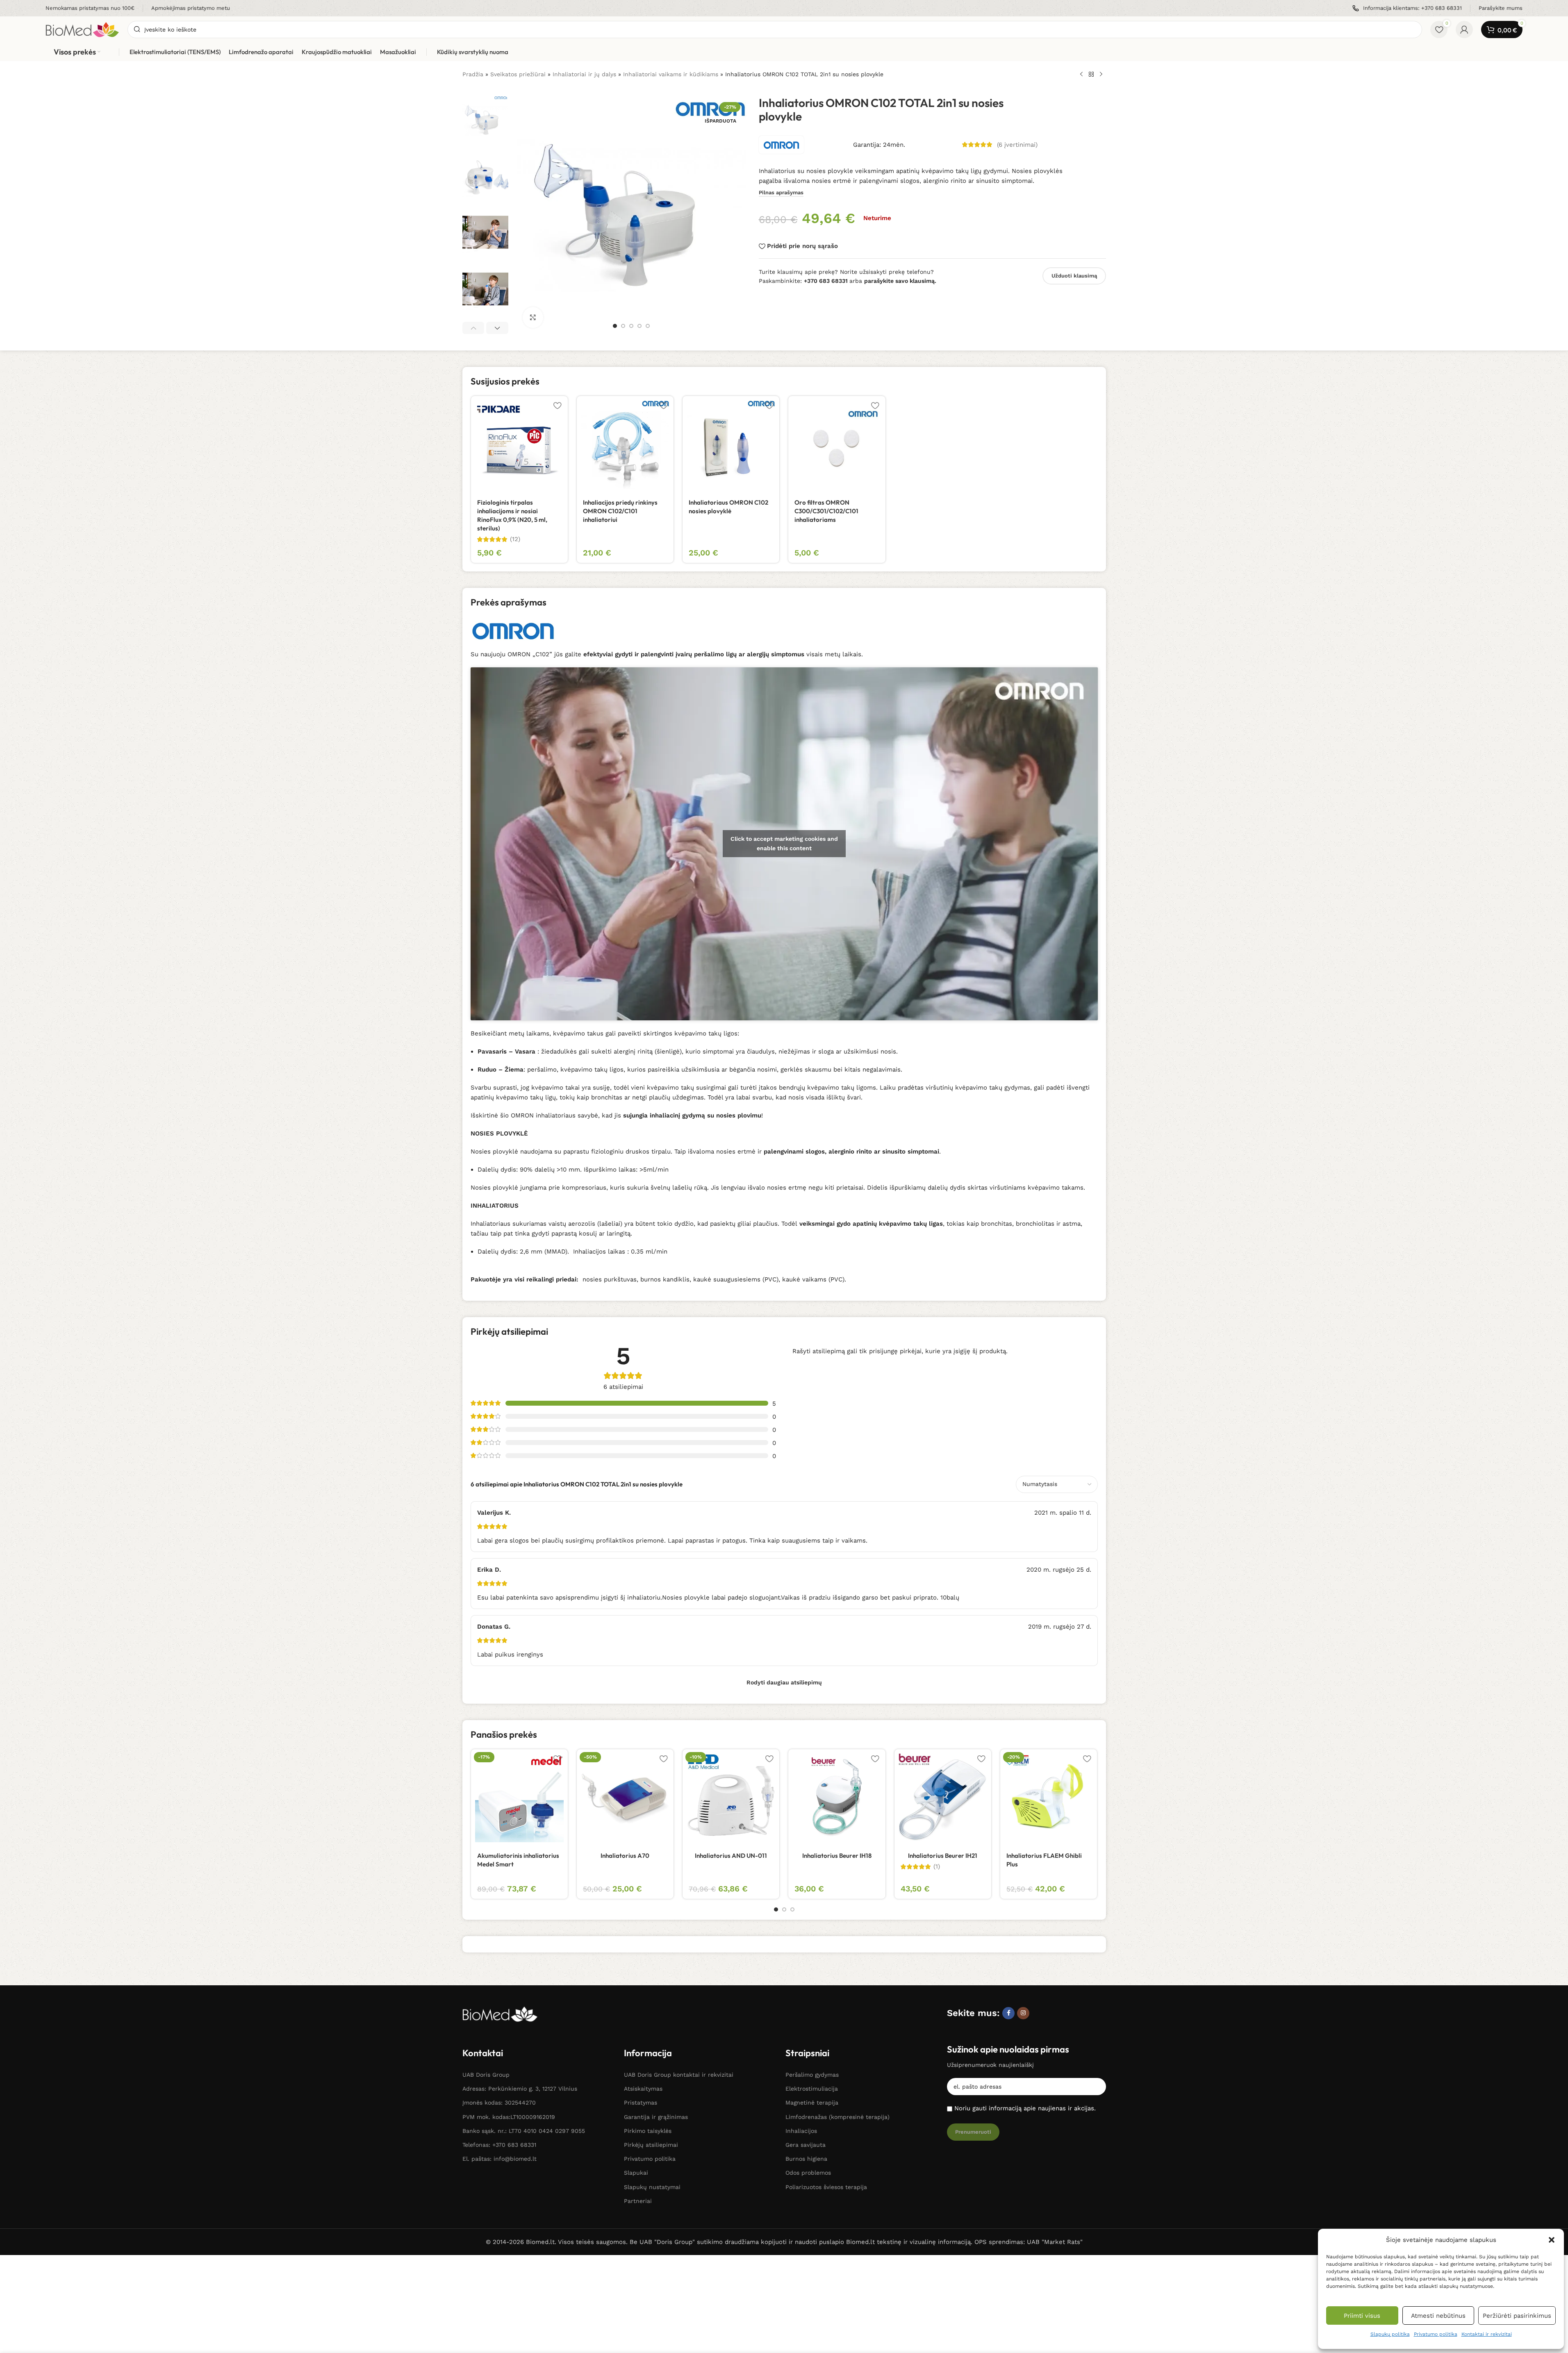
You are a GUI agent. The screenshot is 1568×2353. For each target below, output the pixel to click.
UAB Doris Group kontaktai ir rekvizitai (679, 2075)
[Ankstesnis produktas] (1081, 75)
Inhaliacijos (801, 2131)
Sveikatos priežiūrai (518, 74)
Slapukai (636, 2173)
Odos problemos (808, 2173)
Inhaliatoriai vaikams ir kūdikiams (671, 74)
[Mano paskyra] (1464, 30)
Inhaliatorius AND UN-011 (731, 1856)
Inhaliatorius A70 (625, 1856)
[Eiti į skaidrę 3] (631, 326)
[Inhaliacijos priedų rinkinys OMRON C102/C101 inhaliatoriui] (625, 444)
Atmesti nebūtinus (1438, 2316)
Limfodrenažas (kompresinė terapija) (837, 2117)
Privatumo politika (1436, 2334)
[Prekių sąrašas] (1091, 75)
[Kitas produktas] (1101, 75)
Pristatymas (641, 2103)
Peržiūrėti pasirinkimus (1517, 2316)
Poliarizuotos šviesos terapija (826, 2187)
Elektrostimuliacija (812, 2089)
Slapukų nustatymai (652, 2187)
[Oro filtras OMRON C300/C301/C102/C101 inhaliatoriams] (837, 444)
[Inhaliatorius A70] (625, 1798)
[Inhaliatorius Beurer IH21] (943, 1798)
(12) (515, 539)
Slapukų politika (1390, 2334)
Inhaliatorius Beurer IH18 (837, 1856)
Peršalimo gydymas (812, 2075)
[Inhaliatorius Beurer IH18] (837, 1798)
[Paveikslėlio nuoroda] (500, 2014)
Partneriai (638, 2201)
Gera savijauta (806, 2145)
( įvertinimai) (1017, 145)
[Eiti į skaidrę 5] (648, 326)
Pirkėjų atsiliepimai (651, 2145)
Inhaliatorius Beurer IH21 (943, 1856)
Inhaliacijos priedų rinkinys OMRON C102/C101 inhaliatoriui (620, 511)
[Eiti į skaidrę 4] (639, 326)
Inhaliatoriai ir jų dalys (584, 74)
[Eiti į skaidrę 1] (615, 326)
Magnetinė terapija (812, 2103)
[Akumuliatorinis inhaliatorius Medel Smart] (519, 1798)
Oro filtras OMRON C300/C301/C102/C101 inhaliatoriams (826, 511)
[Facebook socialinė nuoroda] (1008, 2013)
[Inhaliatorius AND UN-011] (731, 1798)
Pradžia (473, 74)
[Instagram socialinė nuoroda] (1023, 2013)
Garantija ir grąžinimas (656, 2117)
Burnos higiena (806, 2159)
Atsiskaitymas (643, 2089)
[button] (1552, 2240)
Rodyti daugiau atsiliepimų (784, 1682)
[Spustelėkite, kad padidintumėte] (533, 317)
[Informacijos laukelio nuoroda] (90, 8)
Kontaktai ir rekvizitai (1487, 2334)
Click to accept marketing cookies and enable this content (784, 843)
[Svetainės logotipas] (82, 29)
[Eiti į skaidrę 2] (623, 326)
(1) (937, 1867)
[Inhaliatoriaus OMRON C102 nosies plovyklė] (731, 444)
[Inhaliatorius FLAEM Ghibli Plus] (1049, 1798)
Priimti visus (1362, 2316)
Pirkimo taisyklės (648, 2131)
